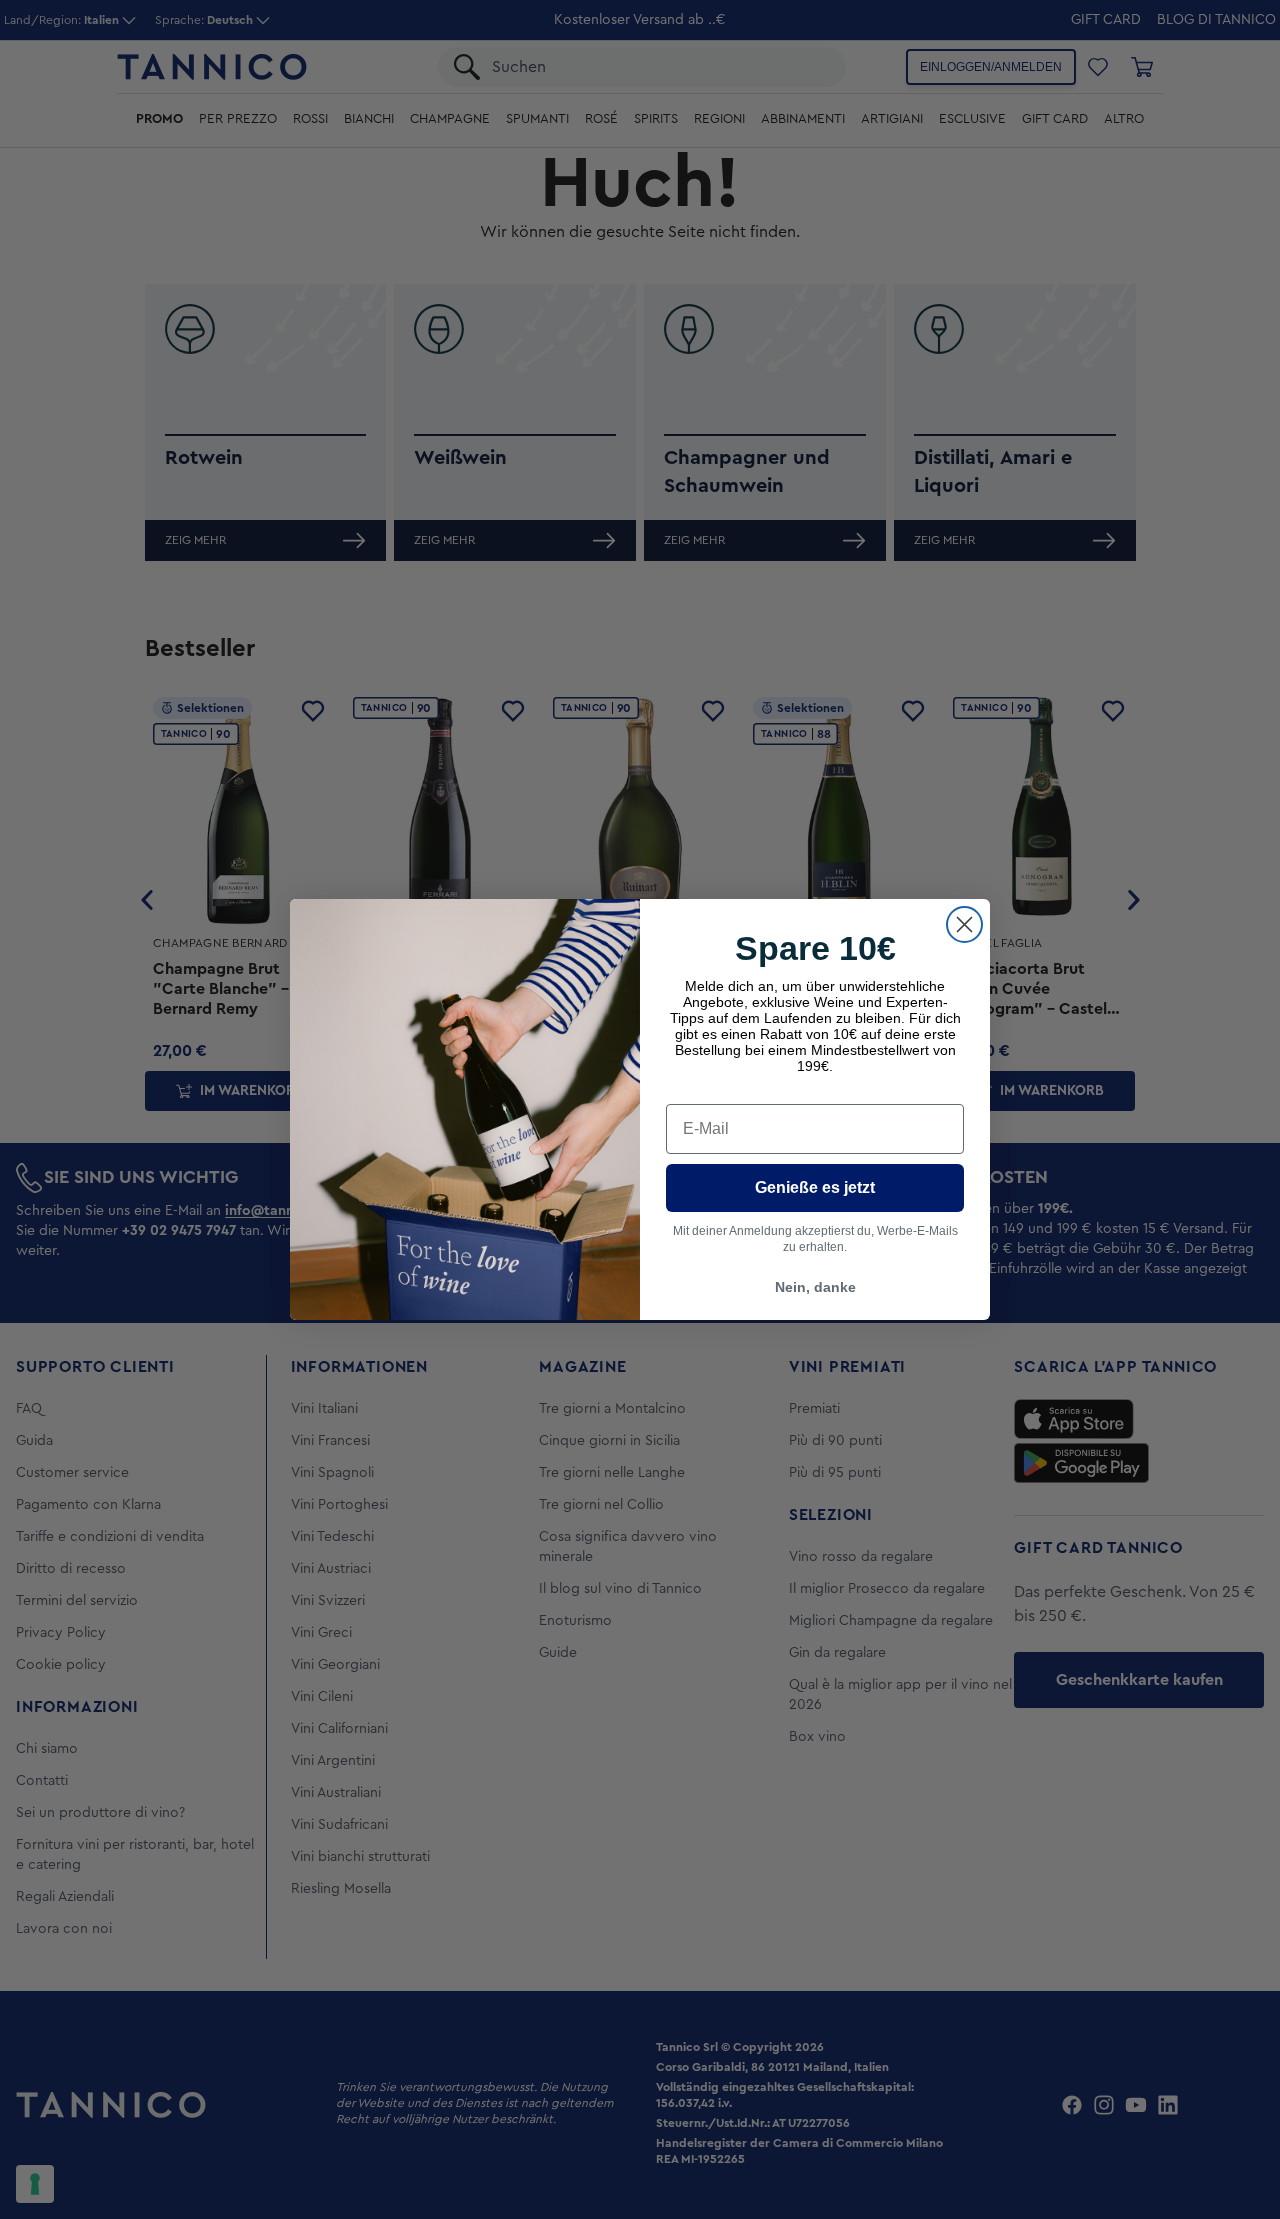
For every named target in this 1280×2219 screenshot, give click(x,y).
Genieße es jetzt (815, 1187)
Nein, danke (815, 1287)
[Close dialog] (964, 924)
